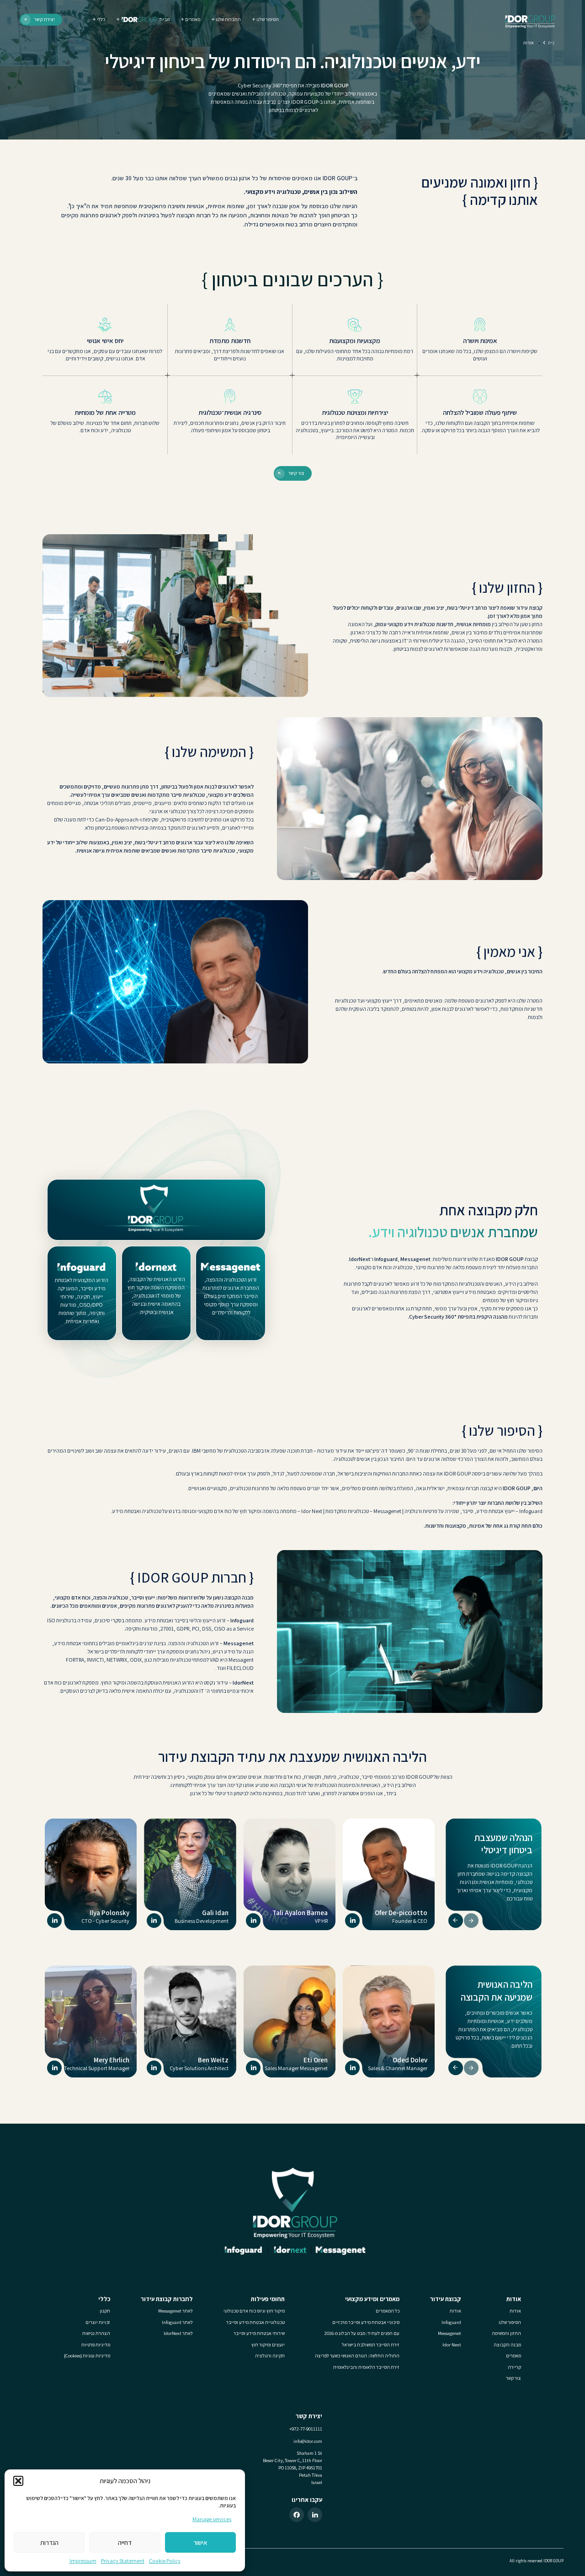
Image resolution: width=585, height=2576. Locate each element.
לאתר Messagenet (175, 2311)
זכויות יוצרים (98, 2322)
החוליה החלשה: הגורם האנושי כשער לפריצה (357, 2356)
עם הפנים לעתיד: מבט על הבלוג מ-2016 (362, 2333)
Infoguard (531, 1511)
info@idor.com (308, 2441)
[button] (18, 2481)
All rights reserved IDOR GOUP (537, 2561)
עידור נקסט (216, 1682)
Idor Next (312, 1511)
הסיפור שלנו (510, 2322)
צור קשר (513, 2378)
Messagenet (387, 1511)
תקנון (105, 2311)
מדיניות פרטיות (96, 2345)
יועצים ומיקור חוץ (268, 2345)
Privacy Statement (123, 2561)
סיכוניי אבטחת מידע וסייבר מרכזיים (366, 2322)
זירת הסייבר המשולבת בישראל (371, 2345)
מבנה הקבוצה (507, 2345)
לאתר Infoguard (177, 2322)
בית (551, 43)
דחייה (125, 2542)
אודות (515, 2311)
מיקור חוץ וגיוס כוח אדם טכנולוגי (254, 2311)
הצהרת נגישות (96, 2333)
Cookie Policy (165, 2561)
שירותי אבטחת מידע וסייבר (259, 2333)
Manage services (212, 2519)
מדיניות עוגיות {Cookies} (87, 2356)
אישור (200, 2542)
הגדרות (49, 2542)
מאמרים (513, 2356)
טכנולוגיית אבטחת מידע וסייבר (255, 2322)
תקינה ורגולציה (270, 2356)
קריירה (514, 2367)
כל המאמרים (388, 2311)
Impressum (83, 2561)
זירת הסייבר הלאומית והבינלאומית (366, 2367)
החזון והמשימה (506, 2333)
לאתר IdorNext (178, 2333)
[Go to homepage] (529, 20)
